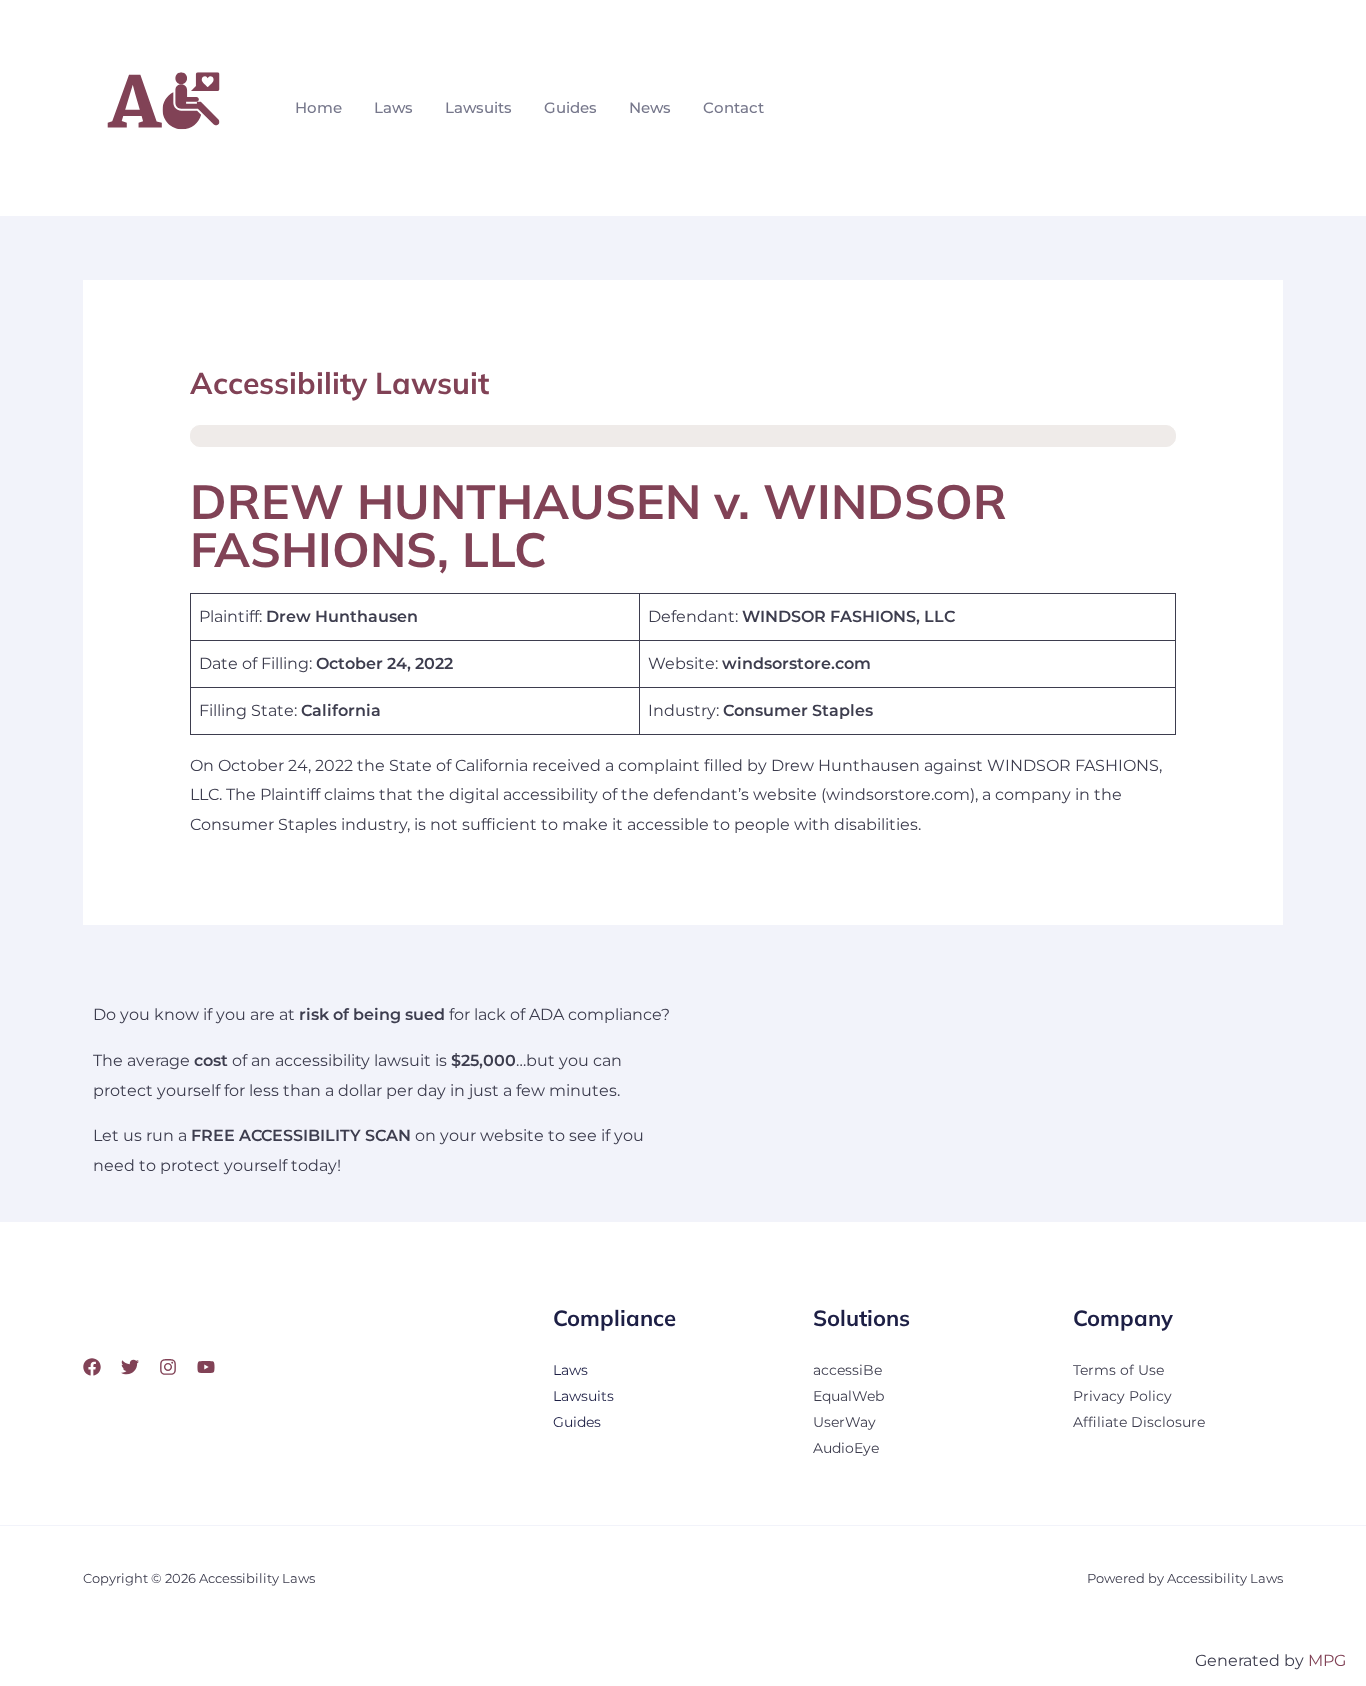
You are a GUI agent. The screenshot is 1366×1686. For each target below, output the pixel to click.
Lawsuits (478, 107)
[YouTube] (206, 1367)
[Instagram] (168, 1367)
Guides (570, 107)
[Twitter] (130, 1367)
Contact (733, 107)
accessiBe (847, 1370)
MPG (1327, 1660)
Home (318, 107)
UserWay (844, 1422)
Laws (393, 107)
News (650, 107)
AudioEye (846, 1448)
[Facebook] (92, 1367)
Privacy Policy (1122, 1396)
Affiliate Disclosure (1139, 1422)
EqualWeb (848, 1396)
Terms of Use (1118, 1370)
